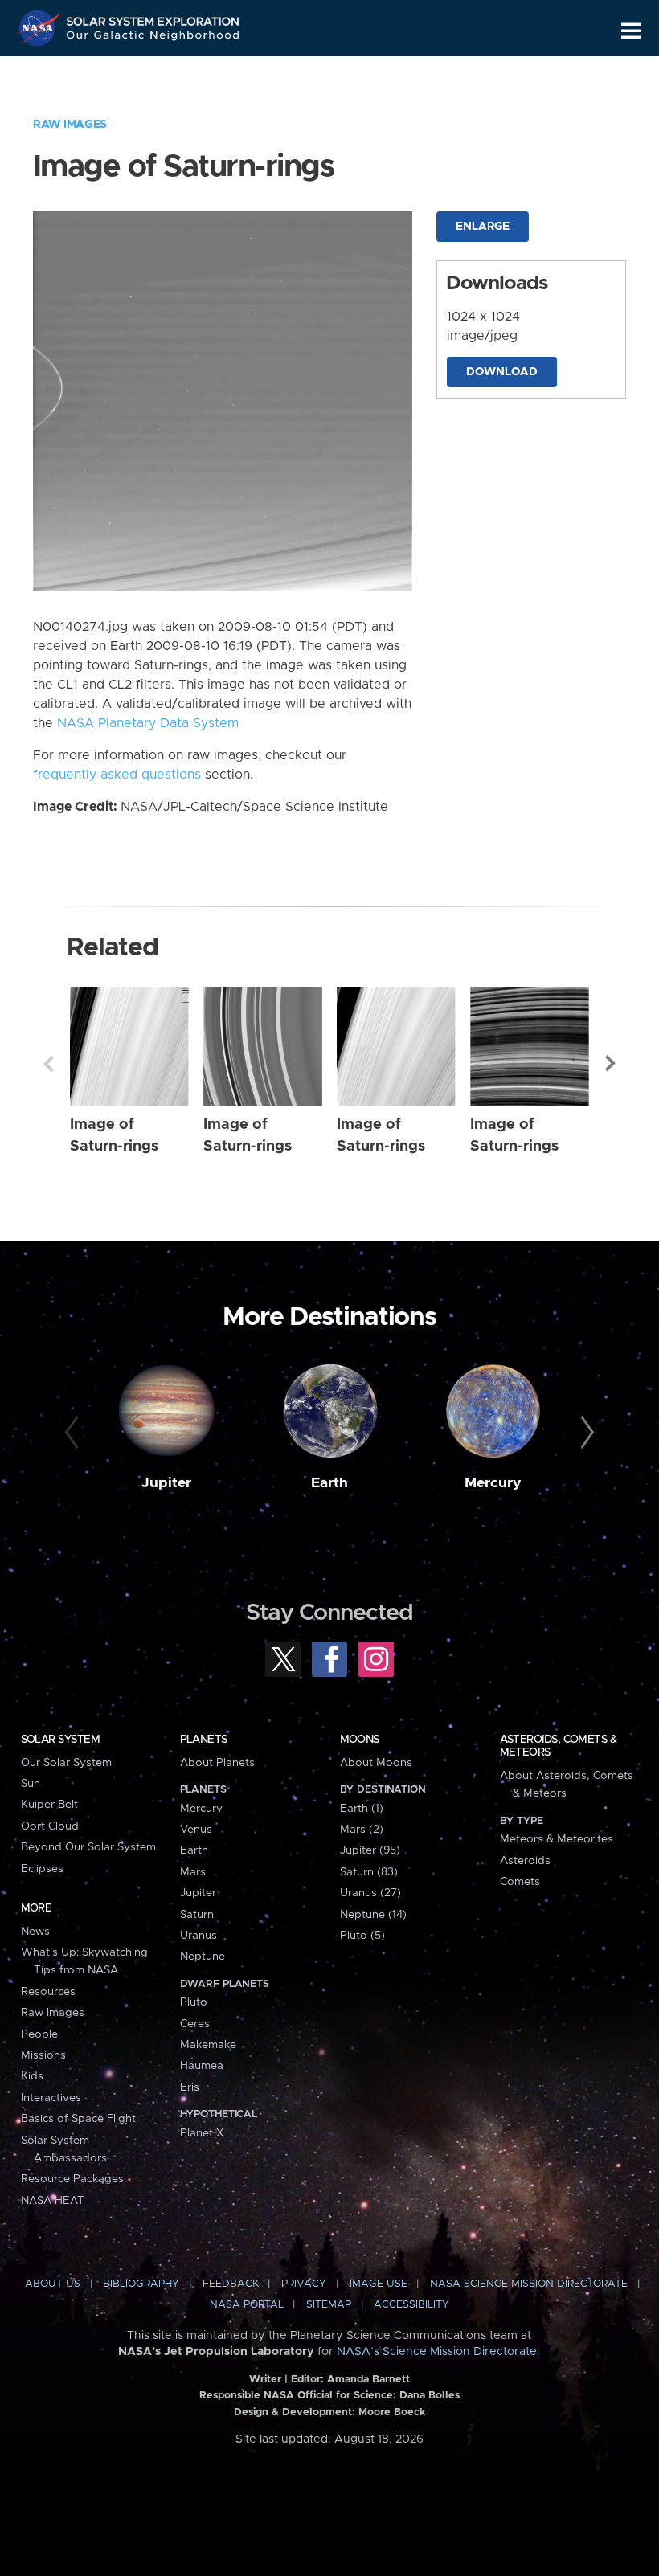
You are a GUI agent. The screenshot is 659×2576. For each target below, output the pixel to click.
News (35, 1932)
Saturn (197, 1915)
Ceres (195, 2024)
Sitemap (329, 2305)
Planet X (202, 2133)
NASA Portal (247, 2305)
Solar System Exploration (153, 18)
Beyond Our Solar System (88, 1847)
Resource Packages (72, 2179)
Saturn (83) (369, 1872)
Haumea (202, 2066)
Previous (48, 1064)
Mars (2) (362, 1830)
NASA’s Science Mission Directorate (437, 2352)
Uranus (199, 1936)
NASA (41, 28)
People (39, 2034)
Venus (196, 1830)
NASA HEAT (53, 2201)
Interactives (51, 2098)
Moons (360, 1740)
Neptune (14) (373, 1915)
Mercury (493, 1483)
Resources (48, 1992)
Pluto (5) (362, 1936)
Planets (204, 1740)
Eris (190, 2087)
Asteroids (525, 1861)
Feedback (231, 2284)
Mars (193, 1872)
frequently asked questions (117, 775)
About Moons (376, 1763)
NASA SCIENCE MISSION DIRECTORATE (529, 2284)
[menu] (631, 31)
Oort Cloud (50, 1826)
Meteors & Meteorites (557, 1839)
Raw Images (70, 125)
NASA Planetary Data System (148, 723)
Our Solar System (66, 1763)
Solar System (60, 1740)
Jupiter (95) (370, 1850)
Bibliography (141, 2284)
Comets (520, 1882)
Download (502, 372)
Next (611, 1064)
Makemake (208, 2045)
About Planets (217, 1763)
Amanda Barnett (368, 2380)
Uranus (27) (370, 1893)
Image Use (379, 2284)
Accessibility (411, 2305)
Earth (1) (362, 1809)
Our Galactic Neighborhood (153, 38)
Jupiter (166, 1483)
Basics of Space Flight (78, 2119)
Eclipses (42, 1869)
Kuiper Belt (49, 1805)
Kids (32, 2076)
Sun (31, 1784)
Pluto (194, 2002)
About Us (53, 2284)
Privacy (304, 2284)
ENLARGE (483, 227)
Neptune (203, 1957)
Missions (43, 2055)
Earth (329, 1483)
